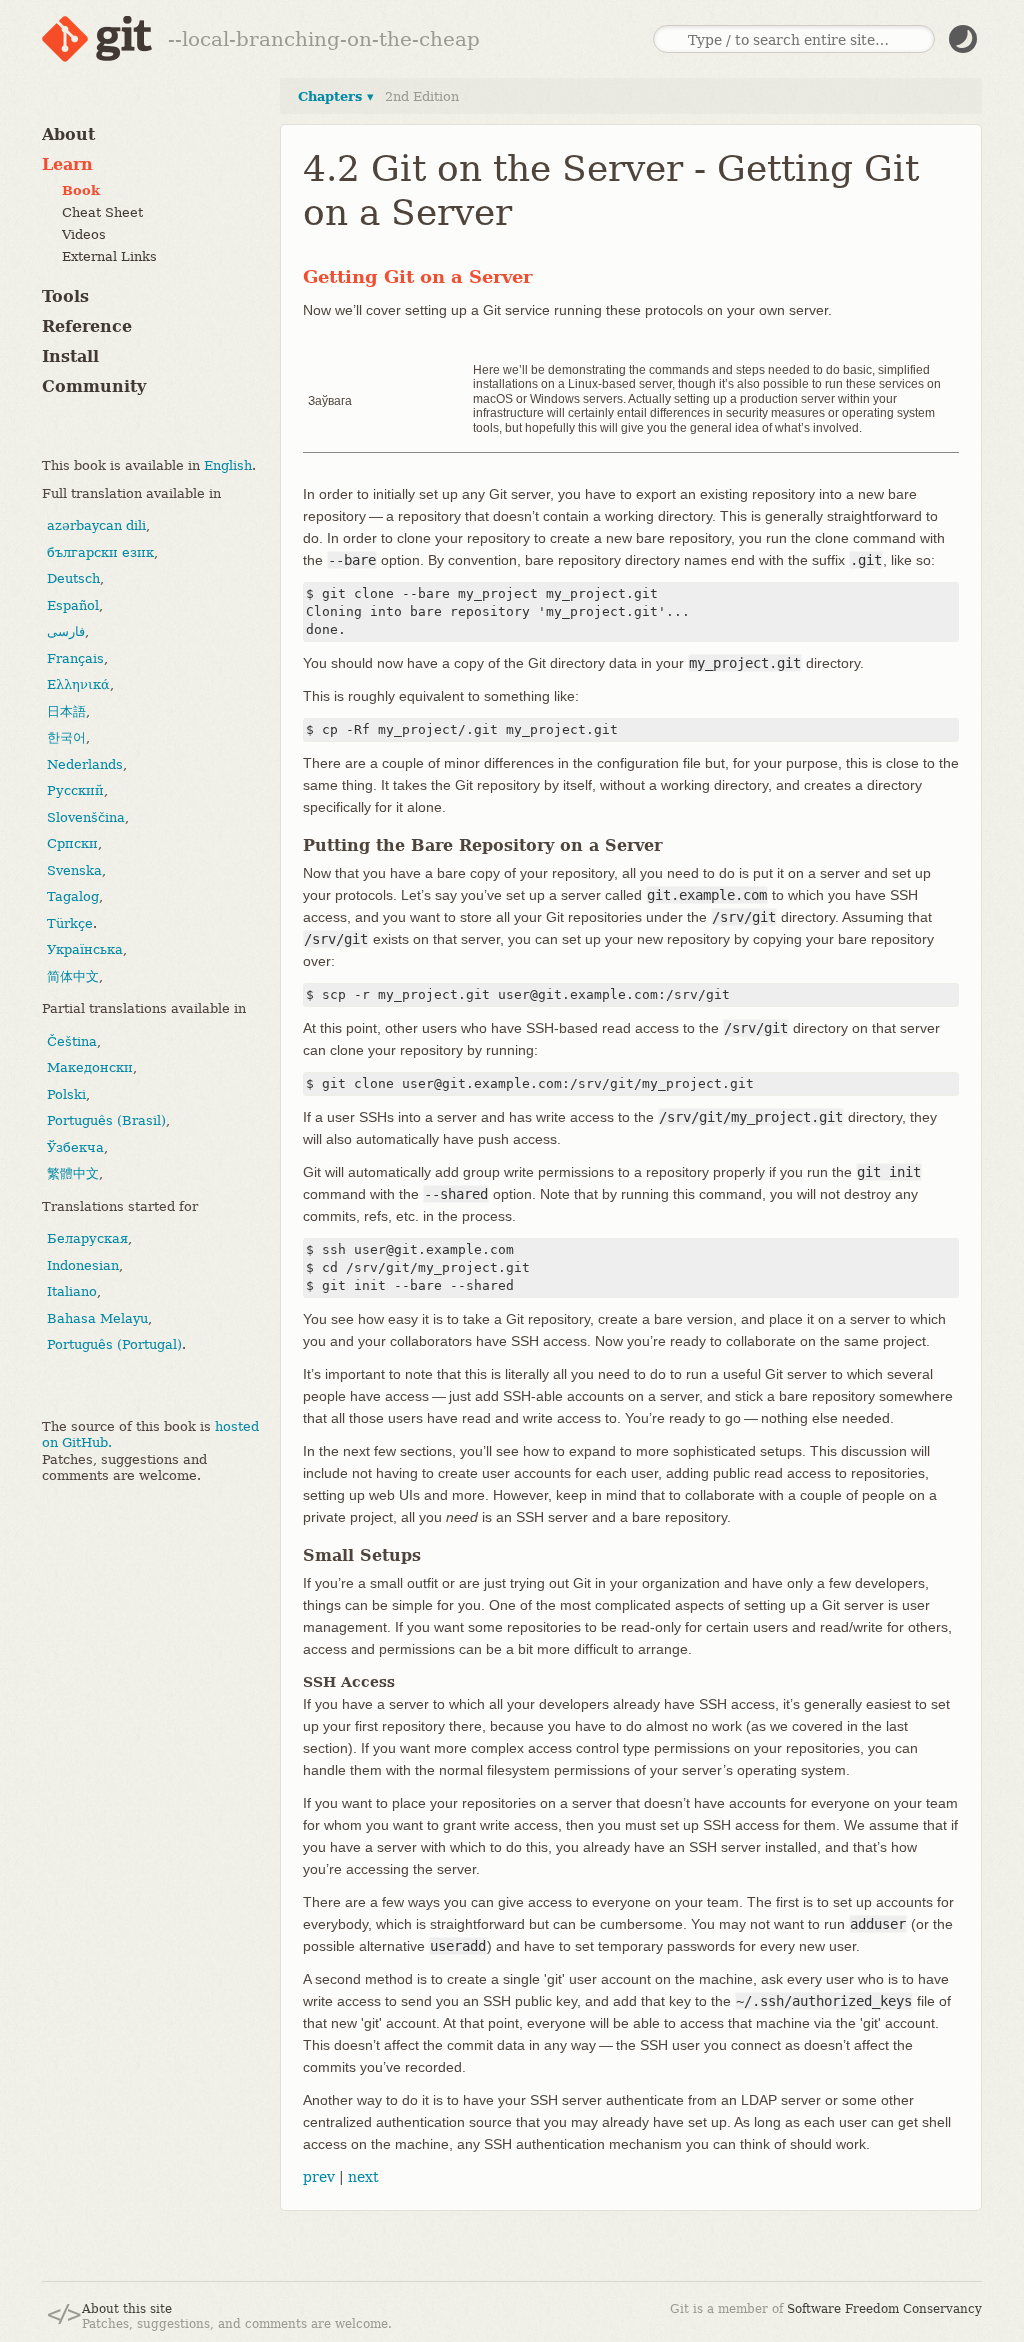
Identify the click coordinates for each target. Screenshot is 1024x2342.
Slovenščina (86, 817)
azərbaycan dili (96, 525)
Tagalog (73, 896)
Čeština (72, 1041)
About (68, 134)
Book (81, 190)
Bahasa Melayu (97, 1318)
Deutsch (73, 578)
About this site (127, 2309)
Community (94, 386)
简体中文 (73, 976)
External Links (109, 256)
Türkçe (70, 923)
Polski (66, 1094)
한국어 (66, 737)
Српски (72, 843)
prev (319, 2177)
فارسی (66, 631)
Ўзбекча (75, 1147)
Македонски (90, 1067)
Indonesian (83, 1265)
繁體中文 (73, 1173)
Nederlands (85, 764)
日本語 (66, 711)
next (363, 2177)
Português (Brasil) (106, 1120)
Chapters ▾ (336, 96)
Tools (65, 296)
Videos (84, 234)
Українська (85, 949)
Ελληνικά (78, 684)
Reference (87, 326)
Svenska (74, 870)
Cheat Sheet (102, 212)
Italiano (72, 1291)
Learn (67, 164)
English (228, 465)
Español (73, 605)
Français (75, 658)
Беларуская (87, 1238)
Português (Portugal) (114, 1344)
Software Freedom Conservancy (884, 2309)
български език (100, 552)
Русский (75, 790)
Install (70, 356)
